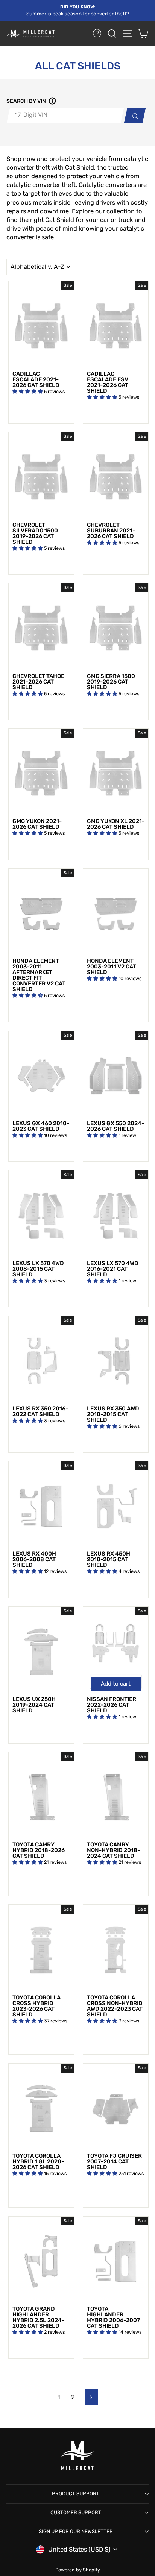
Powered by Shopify (78, 2570)
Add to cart (116, 1684)
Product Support (76, 2494)
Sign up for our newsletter (76, 2531)
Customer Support (76, 2513)
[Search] (133, 115)
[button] (51, 102)
